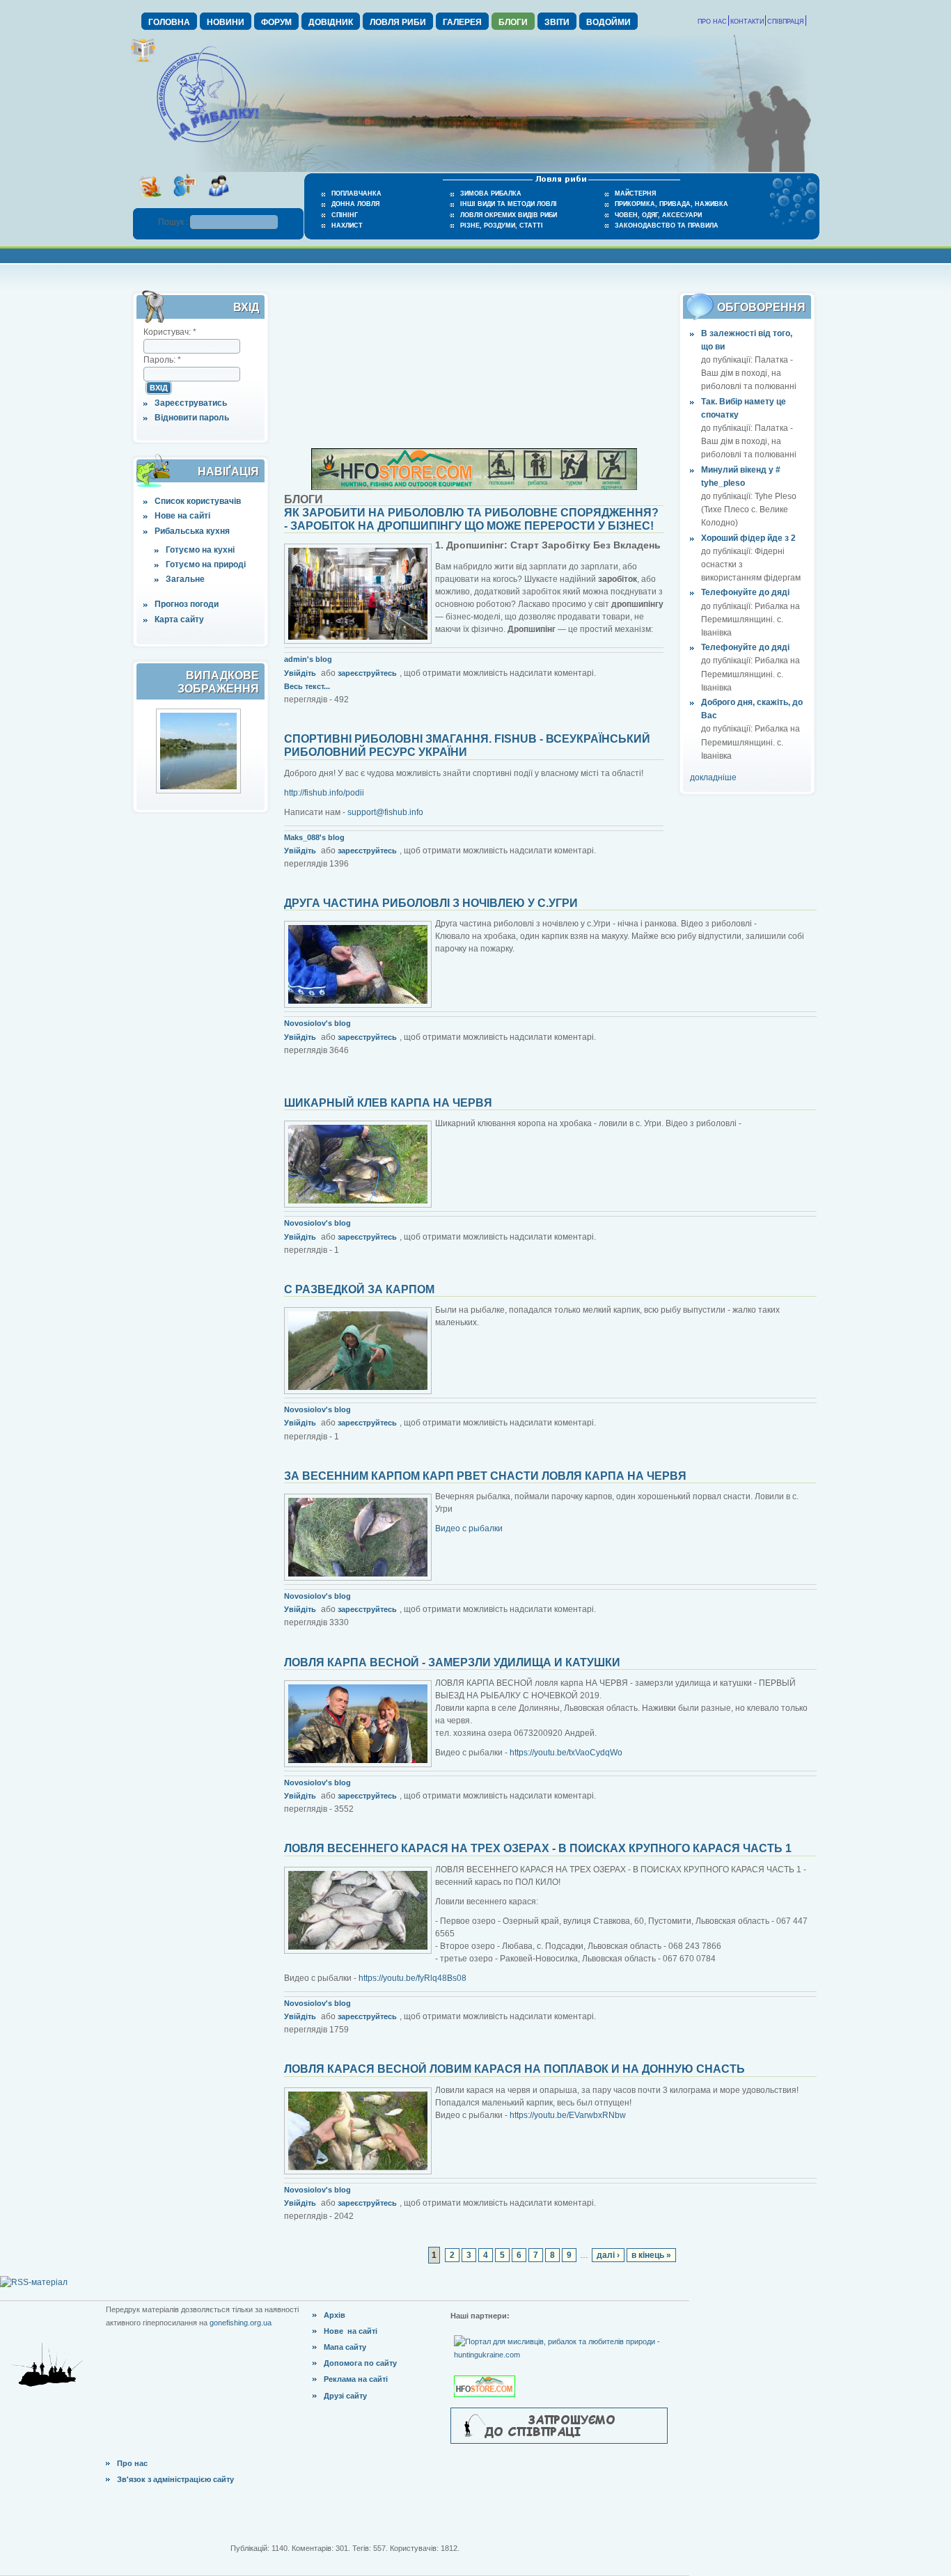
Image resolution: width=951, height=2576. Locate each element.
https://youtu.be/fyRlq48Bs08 (412, 1978)
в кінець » (651, 2255)
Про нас (712, 22)
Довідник (331, 22)
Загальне (185, 579)
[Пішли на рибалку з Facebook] (218, 201)
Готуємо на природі (206, 564)
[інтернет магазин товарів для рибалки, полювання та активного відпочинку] (474, 487)
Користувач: (170, 332)
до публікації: (728, 360)
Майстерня (635, 193)
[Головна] (207, 143)
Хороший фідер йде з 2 (748, 538)
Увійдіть (300, 673)
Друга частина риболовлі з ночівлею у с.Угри (431, 903)
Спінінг (345, 215)
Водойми (608, 22)
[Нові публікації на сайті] (143, 60)
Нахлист (347, 226)
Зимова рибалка (491, 193)
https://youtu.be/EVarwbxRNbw (568, 2115)
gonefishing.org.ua (241, 2323)
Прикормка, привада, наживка (671, 204)
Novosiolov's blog (317, 1023)
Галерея (462, 22)
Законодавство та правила (667, 226)
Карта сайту (179, 619)
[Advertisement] (474, 361)
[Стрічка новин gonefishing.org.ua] (150, 201)
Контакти (747, 22)
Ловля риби (398, 22)
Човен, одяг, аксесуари (658, 215)
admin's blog (308, 659)
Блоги (513, 22)
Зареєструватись (191, 403)
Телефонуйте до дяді (745, 592)
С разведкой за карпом (359, 1289)
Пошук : (174, 222)
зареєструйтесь (367, 673)
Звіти (557, 22)
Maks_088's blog (314, 837)
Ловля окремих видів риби (509, 215)
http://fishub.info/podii (324, 793)
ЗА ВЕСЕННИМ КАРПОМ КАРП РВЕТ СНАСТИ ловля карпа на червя (485, 1476)
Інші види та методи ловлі (509, 204)
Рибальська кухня (192, 531)
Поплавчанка (356, 193)
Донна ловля (355, 204)
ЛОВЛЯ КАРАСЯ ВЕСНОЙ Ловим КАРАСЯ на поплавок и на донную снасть (514, 2069)
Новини (226, 22)
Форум (276, 22)
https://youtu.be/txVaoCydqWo (566, 1753)
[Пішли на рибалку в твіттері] (184, 201)
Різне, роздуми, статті (502, 226)
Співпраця (786, 22)
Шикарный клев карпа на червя (388, 1103)
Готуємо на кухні (200, 550)
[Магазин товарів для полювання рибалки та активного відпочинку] (486, 2375)
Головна (169, 22)
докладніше (713, 777)
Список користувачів (198, 501)
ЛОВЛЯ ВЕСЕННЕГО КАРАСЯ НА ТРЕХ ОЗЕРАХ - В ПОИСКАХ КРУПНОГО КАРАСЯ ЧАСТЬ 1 (538, 1848)
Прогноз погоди (187, 604)
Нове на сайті (182, 516)
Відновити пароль (192, 418)
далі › (608, 2255)
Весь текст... (307, 686)
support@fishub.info (385, 812)
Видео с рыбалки (469, 1528)
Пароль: (162, 360)
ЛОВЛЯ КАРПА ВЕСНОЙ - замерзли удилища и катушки (452, 1662)
